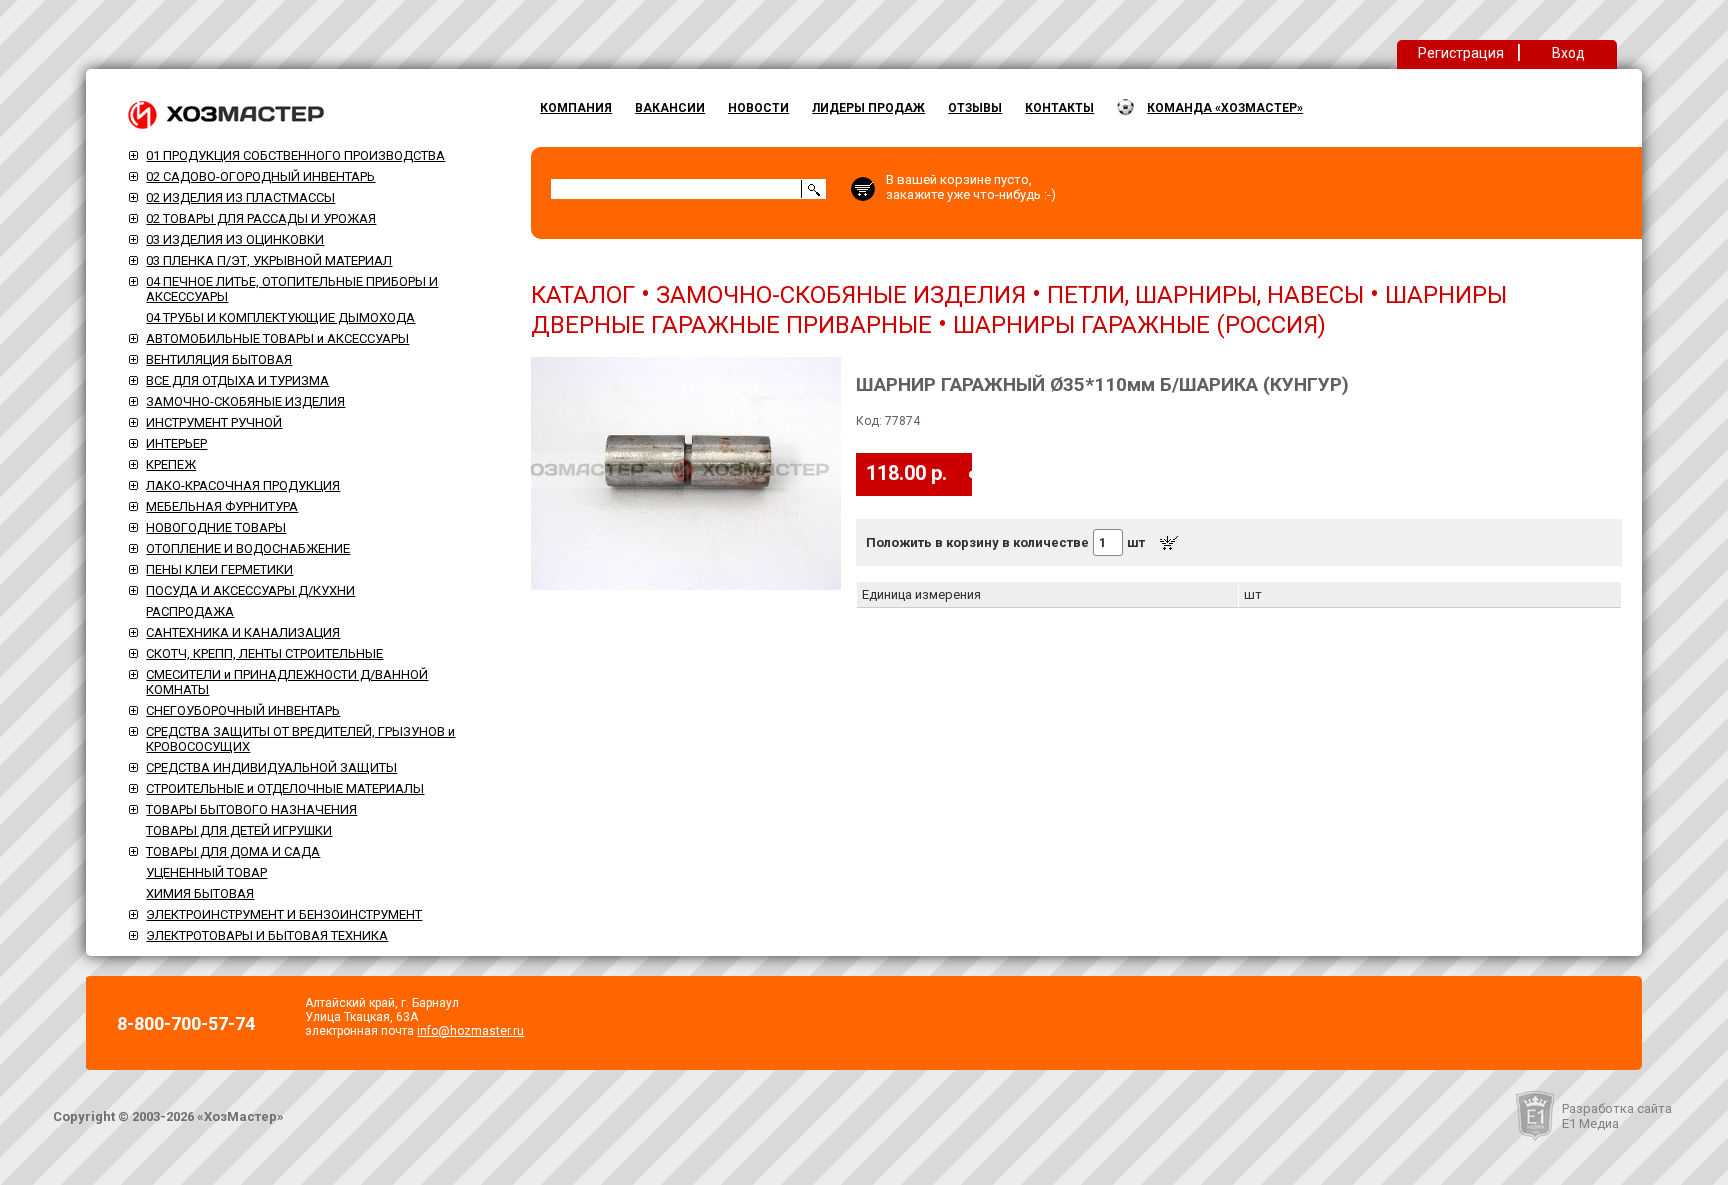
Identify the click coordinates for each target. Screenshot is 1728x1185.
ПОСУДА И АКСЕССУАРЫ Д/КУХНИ (250, 590)
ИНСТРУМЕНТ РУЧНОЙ (214, 422)
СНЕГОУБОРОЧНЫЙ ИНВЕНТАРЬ (243, 710)
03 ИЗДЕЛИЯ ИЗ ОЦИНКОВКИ (235, 239)
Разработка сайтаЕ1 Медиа (1617, 1116)
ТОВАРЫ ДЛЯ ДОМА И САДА (233, 851)
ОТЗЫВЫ (975, 108)
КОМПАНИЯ (576, 108)
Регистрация (1461, 53)
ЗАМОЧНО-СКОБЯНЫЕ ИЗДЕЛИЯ (245, 401)
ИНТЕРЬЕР (176, 443)
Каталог (583, 295)
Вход (1568, 53)
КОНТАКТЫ (1059, 108)
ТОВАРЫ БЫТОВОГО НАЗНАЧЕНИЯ (251, 809)
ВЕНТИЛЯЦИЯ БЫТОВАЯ (219, 359)
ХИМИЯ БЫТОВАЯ (200, 893)
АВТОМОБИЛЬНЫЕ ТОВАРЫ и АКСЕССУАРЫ (277, 338)
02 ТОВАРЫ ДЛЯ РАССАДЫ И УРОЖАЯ (261, 218)
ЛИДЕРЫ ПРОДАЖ (868, 108)
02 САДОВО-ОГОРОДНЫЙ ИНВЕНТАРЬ (260, 176)
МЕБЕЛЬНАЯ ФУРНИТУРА (222, 506)
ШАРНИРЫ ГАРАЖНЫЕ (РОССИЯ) (1139, 325)
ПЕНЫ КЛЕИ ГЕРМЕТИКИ (219, 569)
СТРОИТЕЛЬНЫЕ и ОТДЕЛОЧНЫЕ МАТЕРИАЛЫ (285, 788)
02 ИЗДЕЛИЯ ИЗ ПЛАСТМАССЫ (240, 197)
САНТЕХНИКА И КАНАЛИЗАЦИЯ (243, 632)
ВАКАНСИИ (670, 108)
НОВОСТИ (758, 108)
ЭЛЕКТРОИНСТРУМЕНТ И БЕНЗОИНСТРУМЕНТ (284, 914)
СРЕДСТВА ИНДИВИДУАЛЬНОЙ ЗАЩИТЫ (271, 767)
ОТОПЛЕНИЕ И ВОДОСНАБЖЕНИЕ (248, 548)
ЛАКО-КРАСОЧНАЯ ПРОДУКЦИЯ (243, 485)
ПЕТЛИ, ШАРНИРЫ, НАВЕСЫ (1205, 295)
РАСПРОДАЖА (190, 611)
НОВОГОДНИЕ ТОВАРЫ (216, 527)
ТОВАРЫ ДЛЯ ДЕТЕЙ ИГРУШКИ (239, 830)
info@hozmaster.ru (470, 1031)
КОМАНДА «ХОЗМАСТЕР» (1225, 108)
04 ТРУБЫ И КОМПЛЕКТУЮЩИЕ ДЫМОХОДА (280, 317)
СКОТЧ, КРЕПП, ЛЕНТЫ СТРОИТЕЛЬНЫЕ (264, 653)
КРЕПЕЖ (171, 464)
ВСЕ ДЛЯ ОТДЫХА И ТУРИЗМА (237, 380)
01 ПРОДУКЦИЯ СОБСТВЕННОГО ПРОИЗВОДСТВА (295, 155)
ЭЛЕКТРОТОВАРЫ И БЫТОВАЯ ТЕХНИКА (267, 935)
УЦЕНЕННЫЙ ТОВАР (206, 872)
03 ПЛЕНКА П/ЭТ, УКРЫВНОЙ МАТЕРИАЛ (269, 260)
